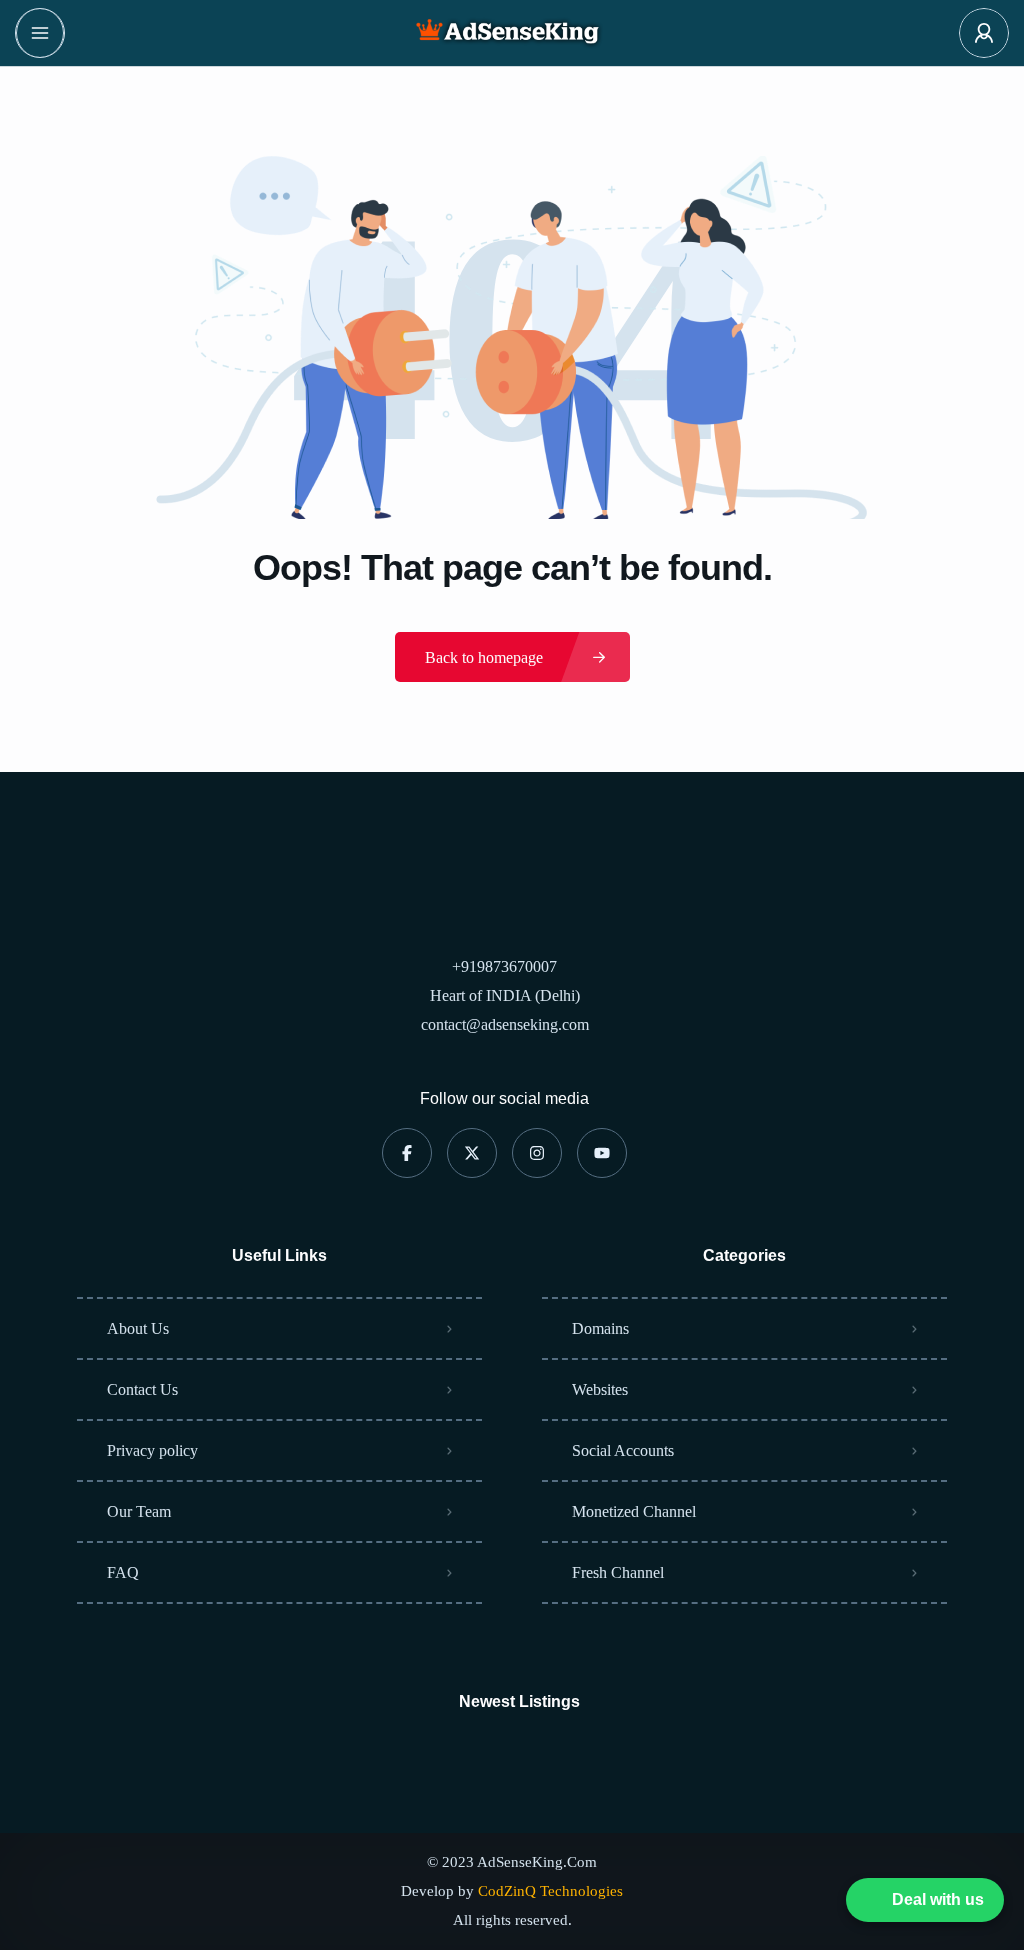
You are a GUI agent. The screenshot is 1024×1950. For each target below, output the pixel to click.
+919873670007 (504, 966)
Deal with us (938, 1903)
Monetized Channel (634, 1511)
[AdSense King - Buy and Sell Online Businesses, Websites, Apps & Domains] (511, 33)
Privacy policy (152, 1450)
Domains (600, 1328)
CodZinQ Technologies (550, 1891)
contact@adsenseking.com (505, 1024)
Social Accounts (623, 1450)
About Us (138, 1328)
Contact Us (142, 1389)
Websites (600, 1389)
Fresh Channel (618, 1572)
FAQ (123, 1572)
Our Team (139, 1511)
